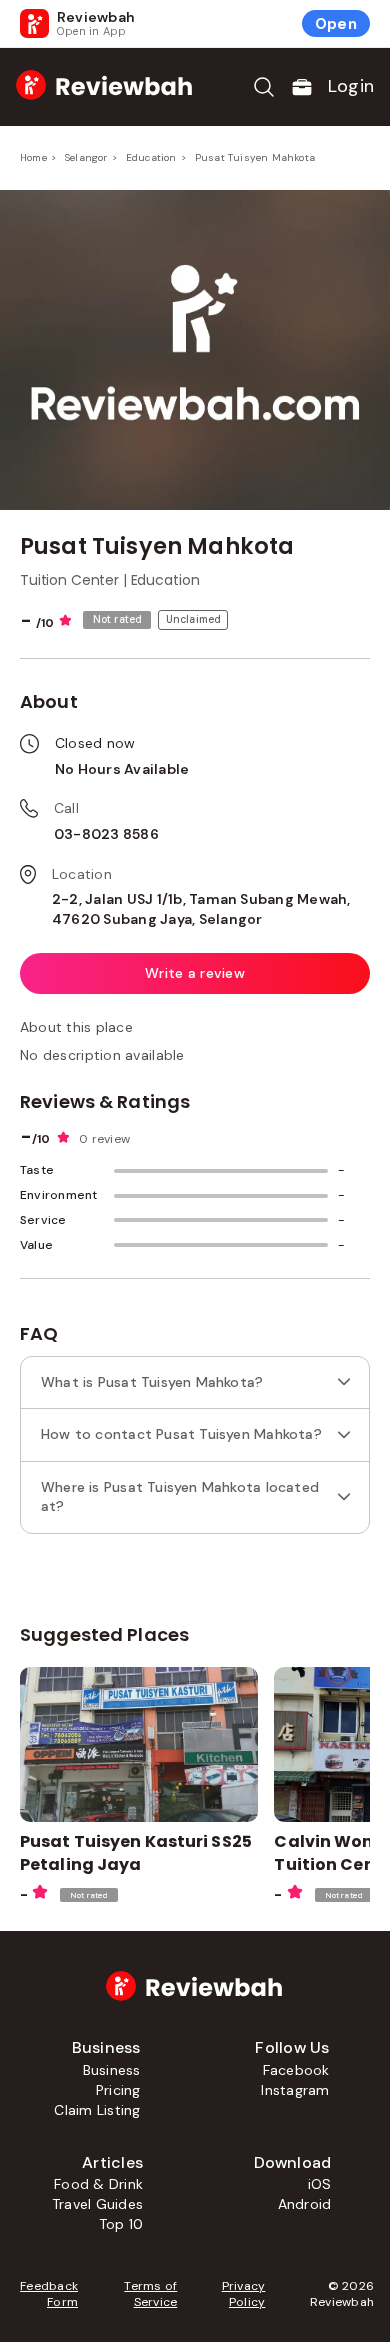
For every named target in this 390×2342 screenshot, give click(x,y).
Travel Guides (97, 2204)
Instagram (295, 2090)
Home (33, 157)
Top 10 (121, 2224)
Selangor (86, 157)
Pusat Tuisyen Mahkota (255, 157)
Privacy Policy (243, 2294)
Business (112, 2070)
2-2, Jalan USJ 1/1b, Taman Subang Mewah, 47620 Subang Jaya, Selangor (201, 909)
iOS (320, 2184)
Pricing (118, 2090)
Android (305, 2204)
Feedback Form (49, 2294)
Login (351, 86)
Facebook (296, 2070)
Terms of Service (150, 2294)
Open (336, 24)
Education (151, 157)
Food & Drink (98, 2184)
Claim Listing (97, 2110)
